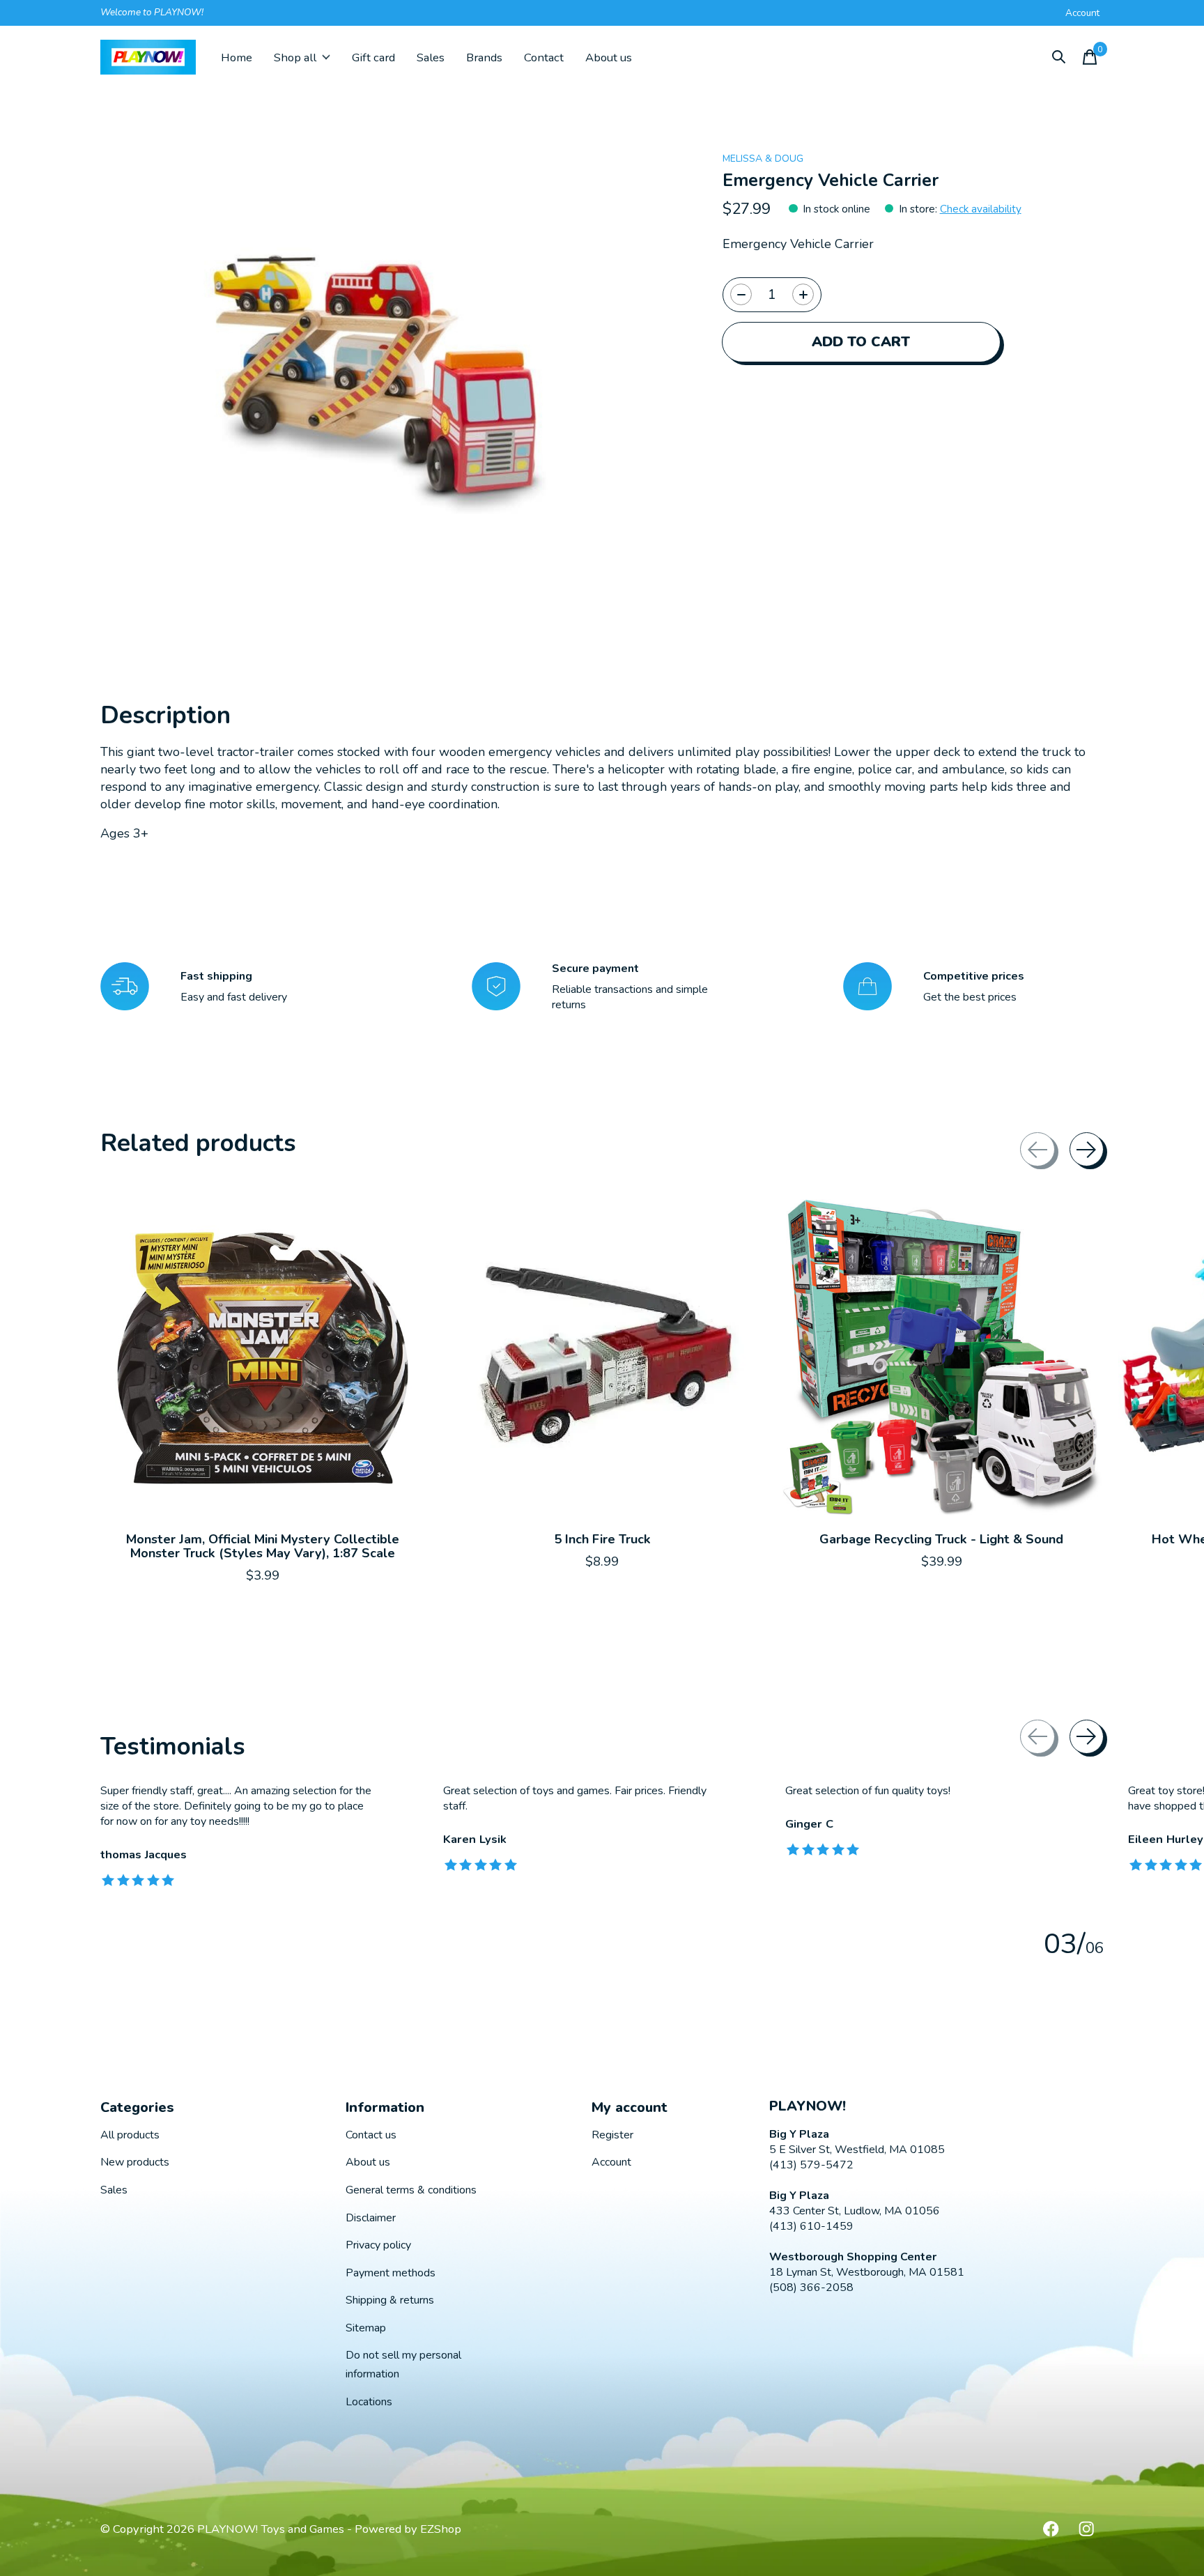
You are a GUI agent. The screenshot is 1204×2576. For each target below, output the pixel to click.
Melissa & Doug (763, 159)
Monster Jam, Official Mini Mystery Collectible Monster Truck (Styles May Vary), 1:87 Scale (263, 1546)
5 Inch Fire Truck (602, 1539)
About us (609, 57)
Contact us (371, 2135)
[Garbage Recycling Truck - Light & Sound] (941, 1358)
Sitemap (366, 2328)
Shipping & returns (390, 2300)
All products (130, 2135)
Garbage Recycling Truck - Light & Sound (941, 1539)
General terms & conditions (411, 2190)
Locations (369, 2402)
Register (612, 2135)
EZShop (441, 2529)
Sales (431, 57)
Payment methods (391, 2273)
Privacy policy (378, 2245)
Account (611, 2162)
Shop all (295, 57)
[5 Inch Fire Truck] (602, 1358)
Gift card (373, 57)
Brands (484, 57)
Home (237, 57)
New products (135, 2162)
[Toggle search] (1059, 57)
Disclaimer (371, 2218)
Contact (544, 57)
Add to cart (861, 342)
